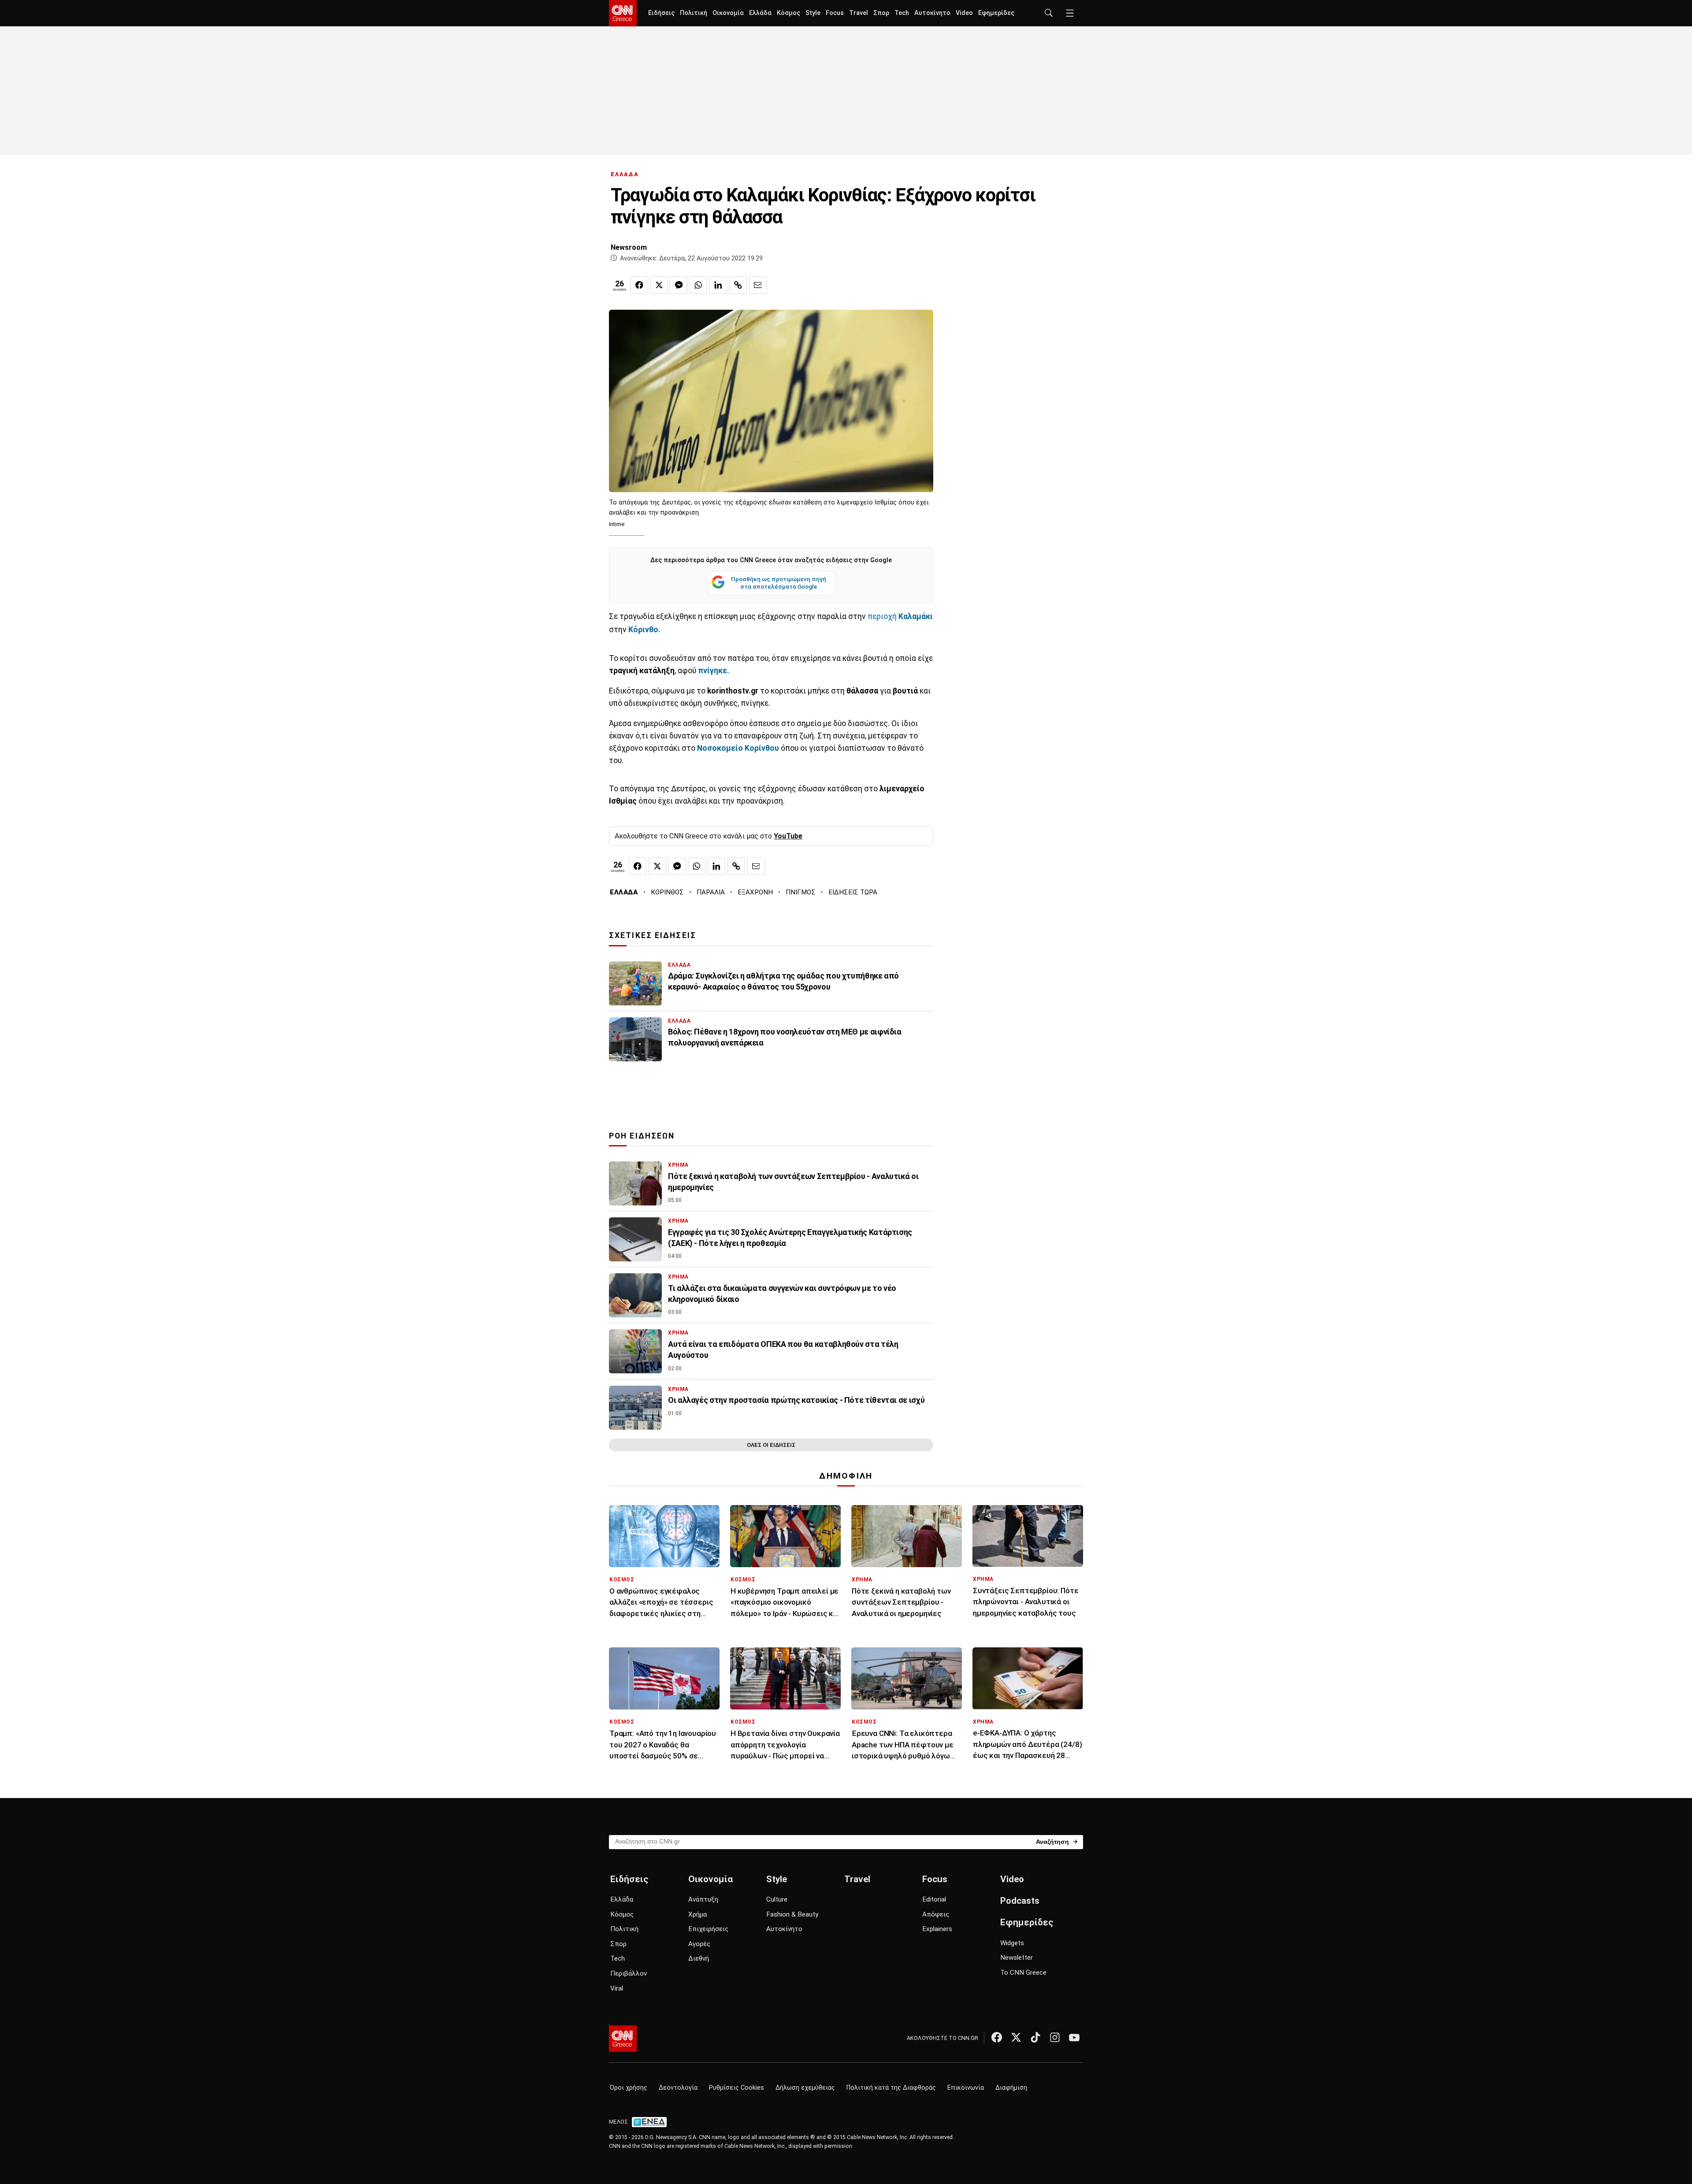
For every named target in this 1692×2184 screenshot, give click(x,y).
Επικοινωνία (966, 2088)
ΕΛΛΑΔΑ (625, 174)
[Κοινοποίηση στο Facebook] (639, 285)
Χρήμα (698, 1914)
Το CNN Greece (1023, 1973)
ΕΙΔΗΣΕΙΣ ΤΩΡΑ (853, 892)
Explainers (937, 1929)
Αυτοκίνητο (932, 13)
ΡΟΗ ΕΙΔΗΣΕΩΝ (642, 1136)
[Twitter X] (1016, 2037)
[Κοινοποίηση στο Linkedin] (718, 285)
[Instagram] (1055, 2037)
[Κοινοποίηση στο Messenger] (679, 285)
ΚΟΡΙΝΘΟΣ (667, 892)
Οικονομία (728, 13)
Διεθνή (699, 1958)
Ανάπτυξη (703, 1899)
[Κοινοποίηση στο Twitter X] (659, 285)
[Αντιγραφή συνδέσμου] (738, 285)
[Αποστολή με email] (758, 285)
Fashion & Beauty (792, 1914)
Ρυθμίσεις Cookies (737, 2088)
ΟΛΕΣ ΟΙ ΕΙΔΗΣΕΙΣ (771, 1445)
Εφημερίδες (996, 13)
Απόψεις (936, 1914)
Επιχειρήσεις (708, 1929)
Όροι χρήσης (629, 2088)
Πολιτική (694, 13)
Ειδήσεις (661, 13)
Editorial (934, 1899)
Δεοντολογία (678, 2088)
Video (964, 13)
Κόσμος (788, 13)
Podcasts (1020, 1901)
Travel (859, 13)
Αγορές (699, 1944)
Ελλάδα (760, 13)
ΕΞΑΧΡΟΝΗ (755, 892)
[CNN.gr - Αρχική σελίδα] (623, 2039)
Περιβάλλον (629, 1973)
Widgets (1012, 1943)
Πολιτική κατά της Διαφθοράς (891, 2088)
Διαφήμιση (1011, 2088)
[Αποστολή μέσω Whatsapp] (698, 285)
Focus (835, 13)
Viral (617, 1988)
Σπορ (881, 13)
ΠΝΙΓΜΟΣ (801, 892)
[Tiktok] (1035, 2037)
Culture (777, 1899)
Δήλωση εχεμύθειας (805, 2088)
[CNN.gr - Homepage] (623, 13)
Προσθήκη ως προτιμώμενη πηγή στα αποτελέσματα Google (779, 583)
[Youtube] (1074, 2037)
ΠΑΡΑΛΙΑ (711, 892)
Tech (902, 13)
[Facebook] (997, 2037)
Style (813, 13)
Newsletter (1017, 1958)
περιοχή (900, 616)
